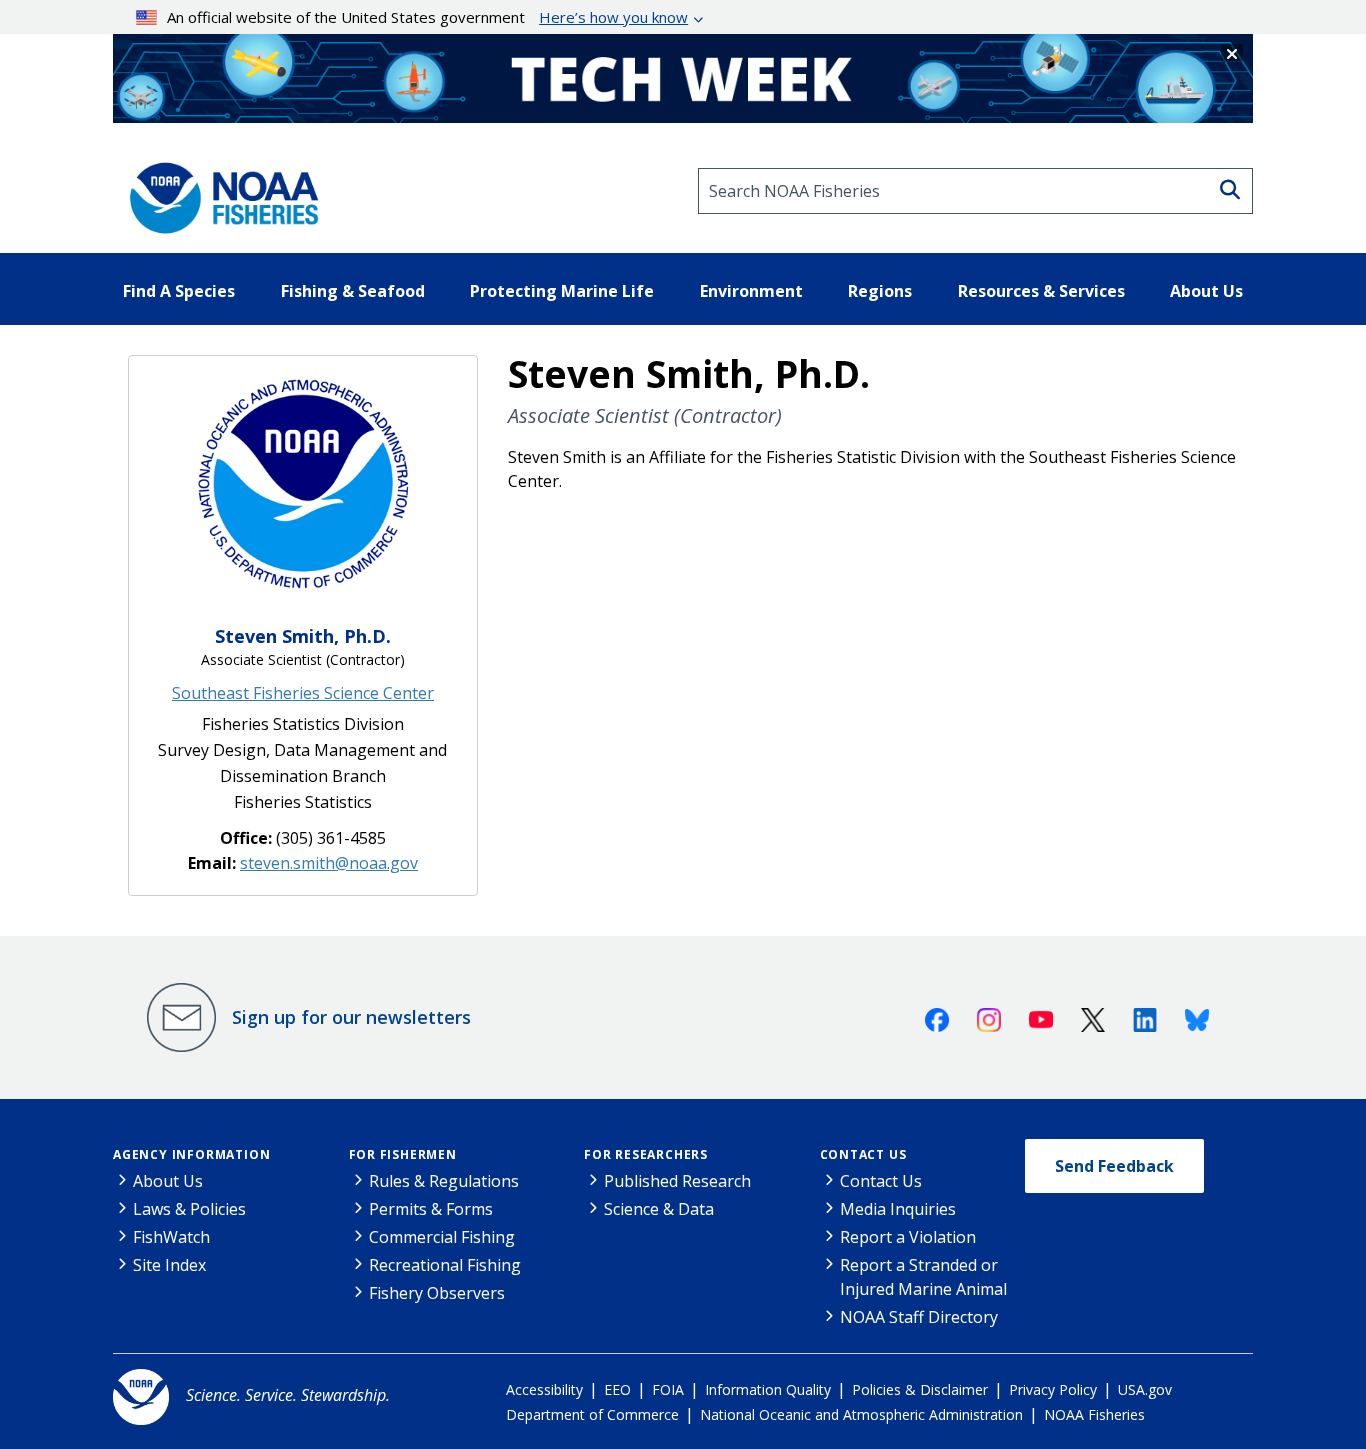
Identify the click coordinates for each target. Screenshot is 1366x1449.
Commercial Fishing (442, 1237)
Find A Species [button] (179, 291)
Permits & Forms (431, 1209)
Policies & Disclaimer (920, 1389)
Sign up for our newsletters (351, 1017)
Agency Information (191, 1154)
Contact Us (863, 1154)
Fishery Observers (437, 1293)
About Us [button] (1206, 291)
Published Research (677, 1181)
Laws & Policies (189, 1209)
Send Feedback (1114, 1166)
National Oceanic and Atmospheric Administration (861, 1414)
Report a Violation (908, 1237)
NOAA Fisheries (1094, 1414)
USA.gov (1145, 1389)
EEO (617, 1389)
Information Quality (768, 1389)
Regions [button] (880, 291)
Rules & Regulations (444, 1181)
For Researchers (646, 1154)
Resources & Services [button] (1041, 291)
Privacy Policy (1053, 1389)
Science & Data (659, 1209)
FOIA (668, 1389)
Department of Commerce (592, 1414)
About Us (168, 1181)
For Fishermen (403, 1154)
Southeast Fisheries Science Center (303, 693)
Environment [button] (751, 291)
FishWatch (171, 1237)
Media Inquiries (898, 1209)
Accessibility (544, 1389)
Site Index (169, 1265)
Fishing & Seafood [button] (353, 291)
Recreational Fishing (445, 1265)
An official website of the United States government (427, 17)
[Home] (218, 191)
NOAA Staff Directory (919, 1317)
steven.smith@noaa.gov (329, 863)
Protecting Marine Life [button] (562, 291)
